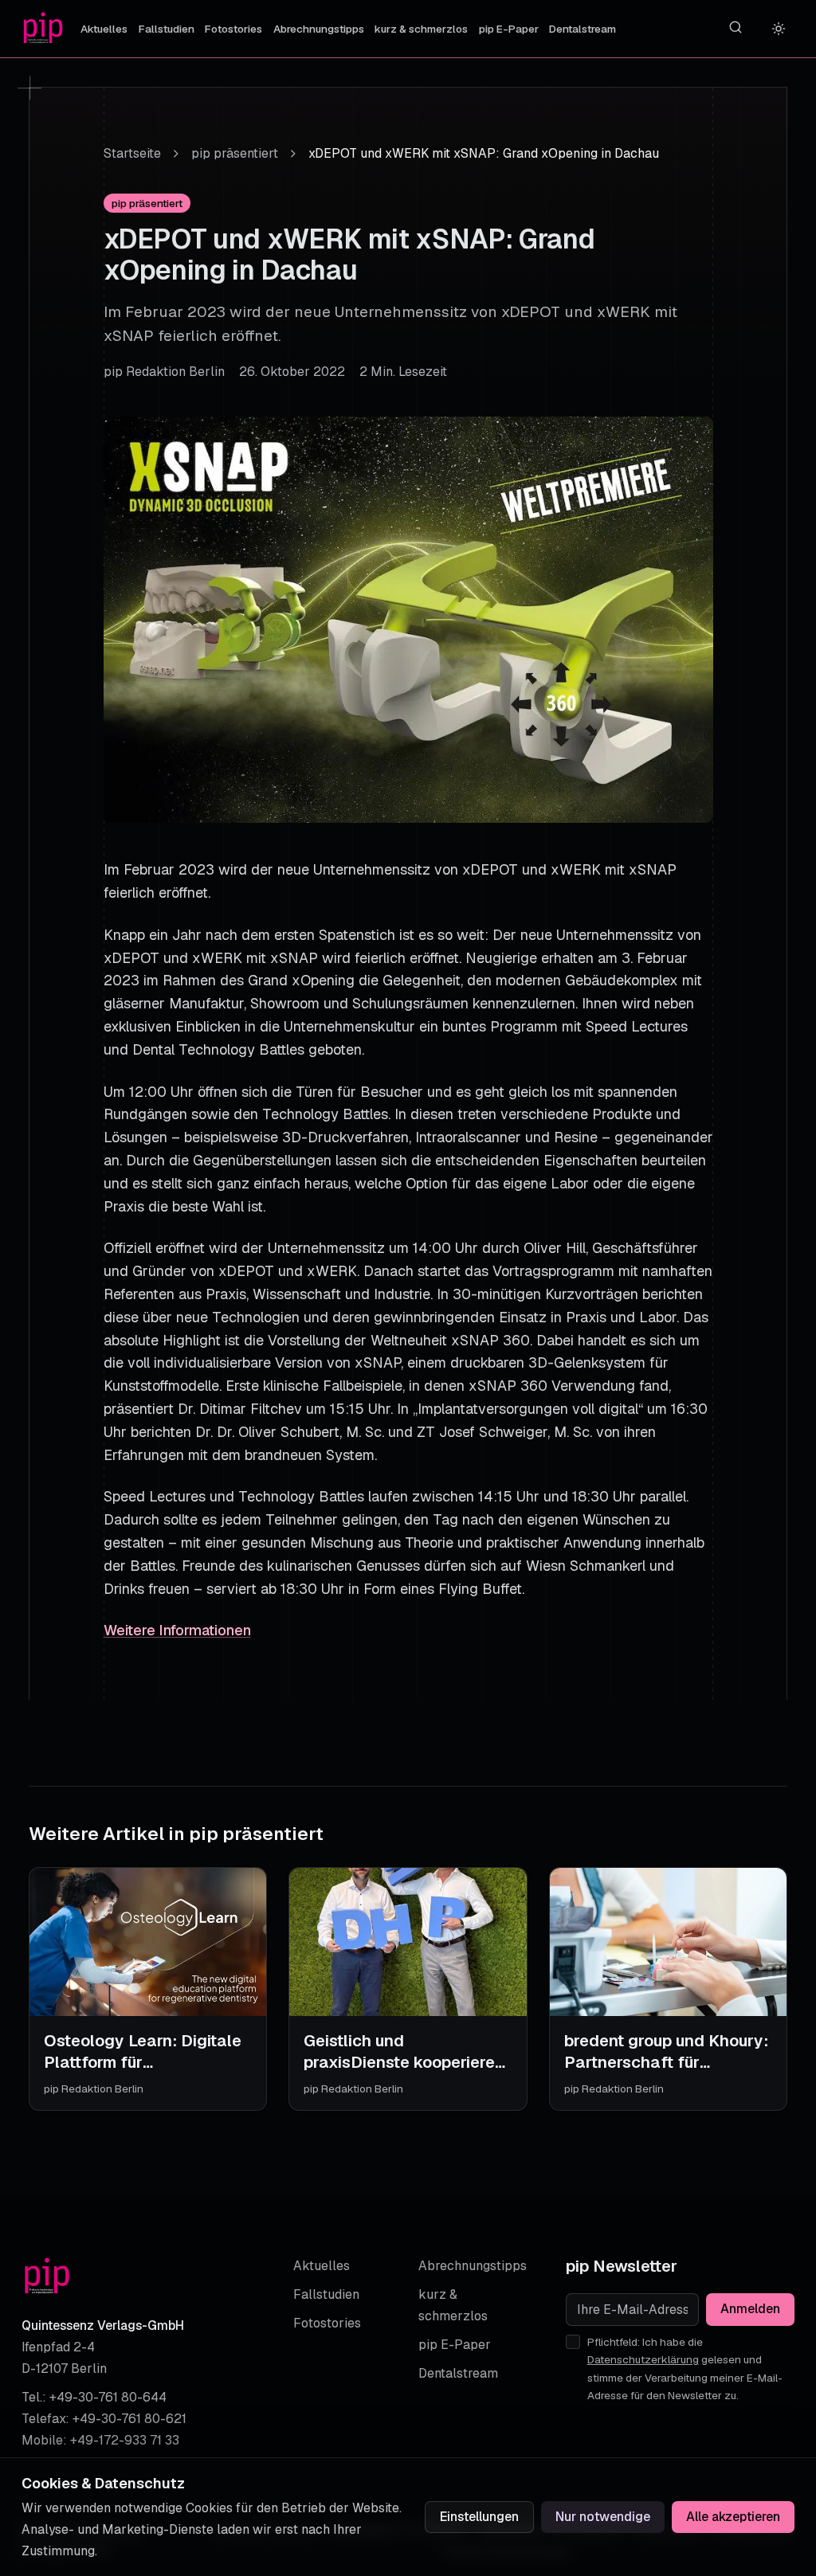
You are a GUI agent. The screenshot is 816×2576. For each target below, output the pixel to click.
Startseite (132, 153)
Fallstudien (167, 29)
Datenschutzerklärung (643, 2359)
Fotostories (233, 29)
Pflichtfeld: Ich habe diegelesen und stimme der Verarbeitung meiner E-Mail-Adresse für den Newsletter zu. (685, 2369)
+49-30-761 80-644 (108, 2397)
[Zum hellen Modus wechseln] (779, 29)
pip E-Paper (509, 29)
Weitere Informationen (177, 1630)
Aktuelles (104, 29)
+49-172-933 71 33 (125, 2440)
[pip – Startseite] (43, 29)
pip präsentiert (235, 153)
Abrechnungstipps (319, 29)
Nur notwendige (603, 2517)
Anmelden (750, 2309)
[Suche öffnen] (736, 27)
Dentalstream (583, 29)
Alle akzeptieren (733, 2517)
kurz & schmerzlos (421, 29)
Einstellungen (479, 2517)
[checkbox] (573, 2342)
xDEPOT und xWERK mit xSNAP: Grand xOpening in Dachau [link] (484, 153)
